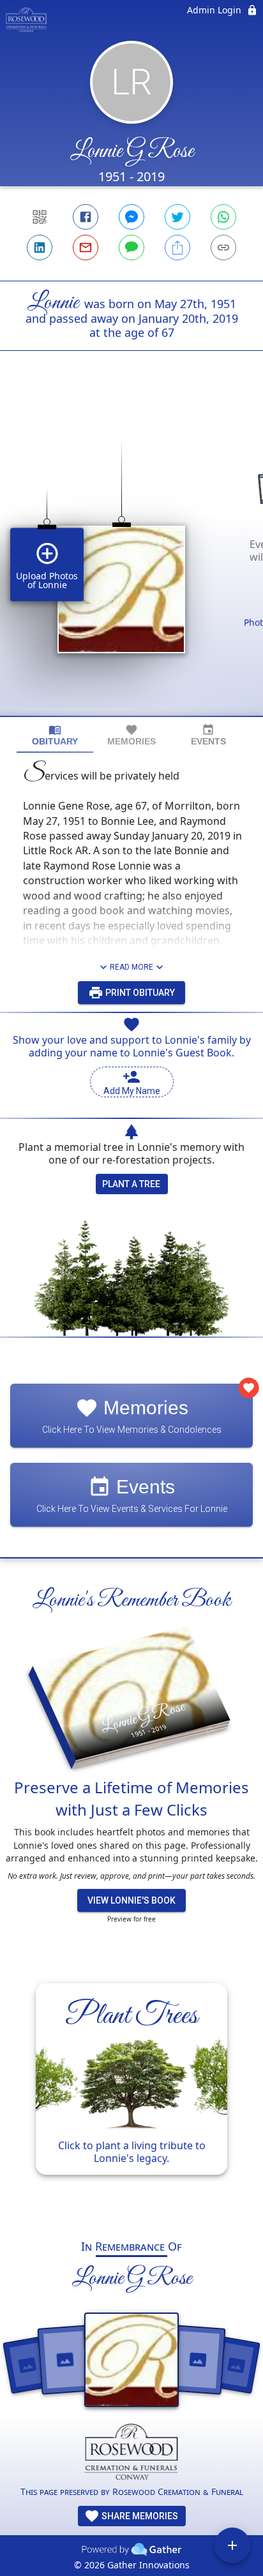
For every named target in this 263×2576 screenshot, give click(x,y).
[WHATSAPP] (223, 217)
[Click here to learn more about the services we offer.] (132, 2454)
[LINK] (223, 248)
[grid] (131, 555)
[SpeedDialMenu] (232, 2545)
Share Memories (139, 2516)
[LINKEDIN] (40, 248)
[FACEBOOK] (86, 217)
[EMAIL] (86, 248)
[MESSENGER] (131, 217)
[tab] (55, 735)
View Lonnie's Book (131, 1900)
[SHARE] (177, 248)
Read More (131, 967)
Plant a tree (131, 1184)
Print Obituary (139, 993)
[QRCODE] (40, 217)
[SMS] (131, 248)
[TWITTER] (177, 217)
